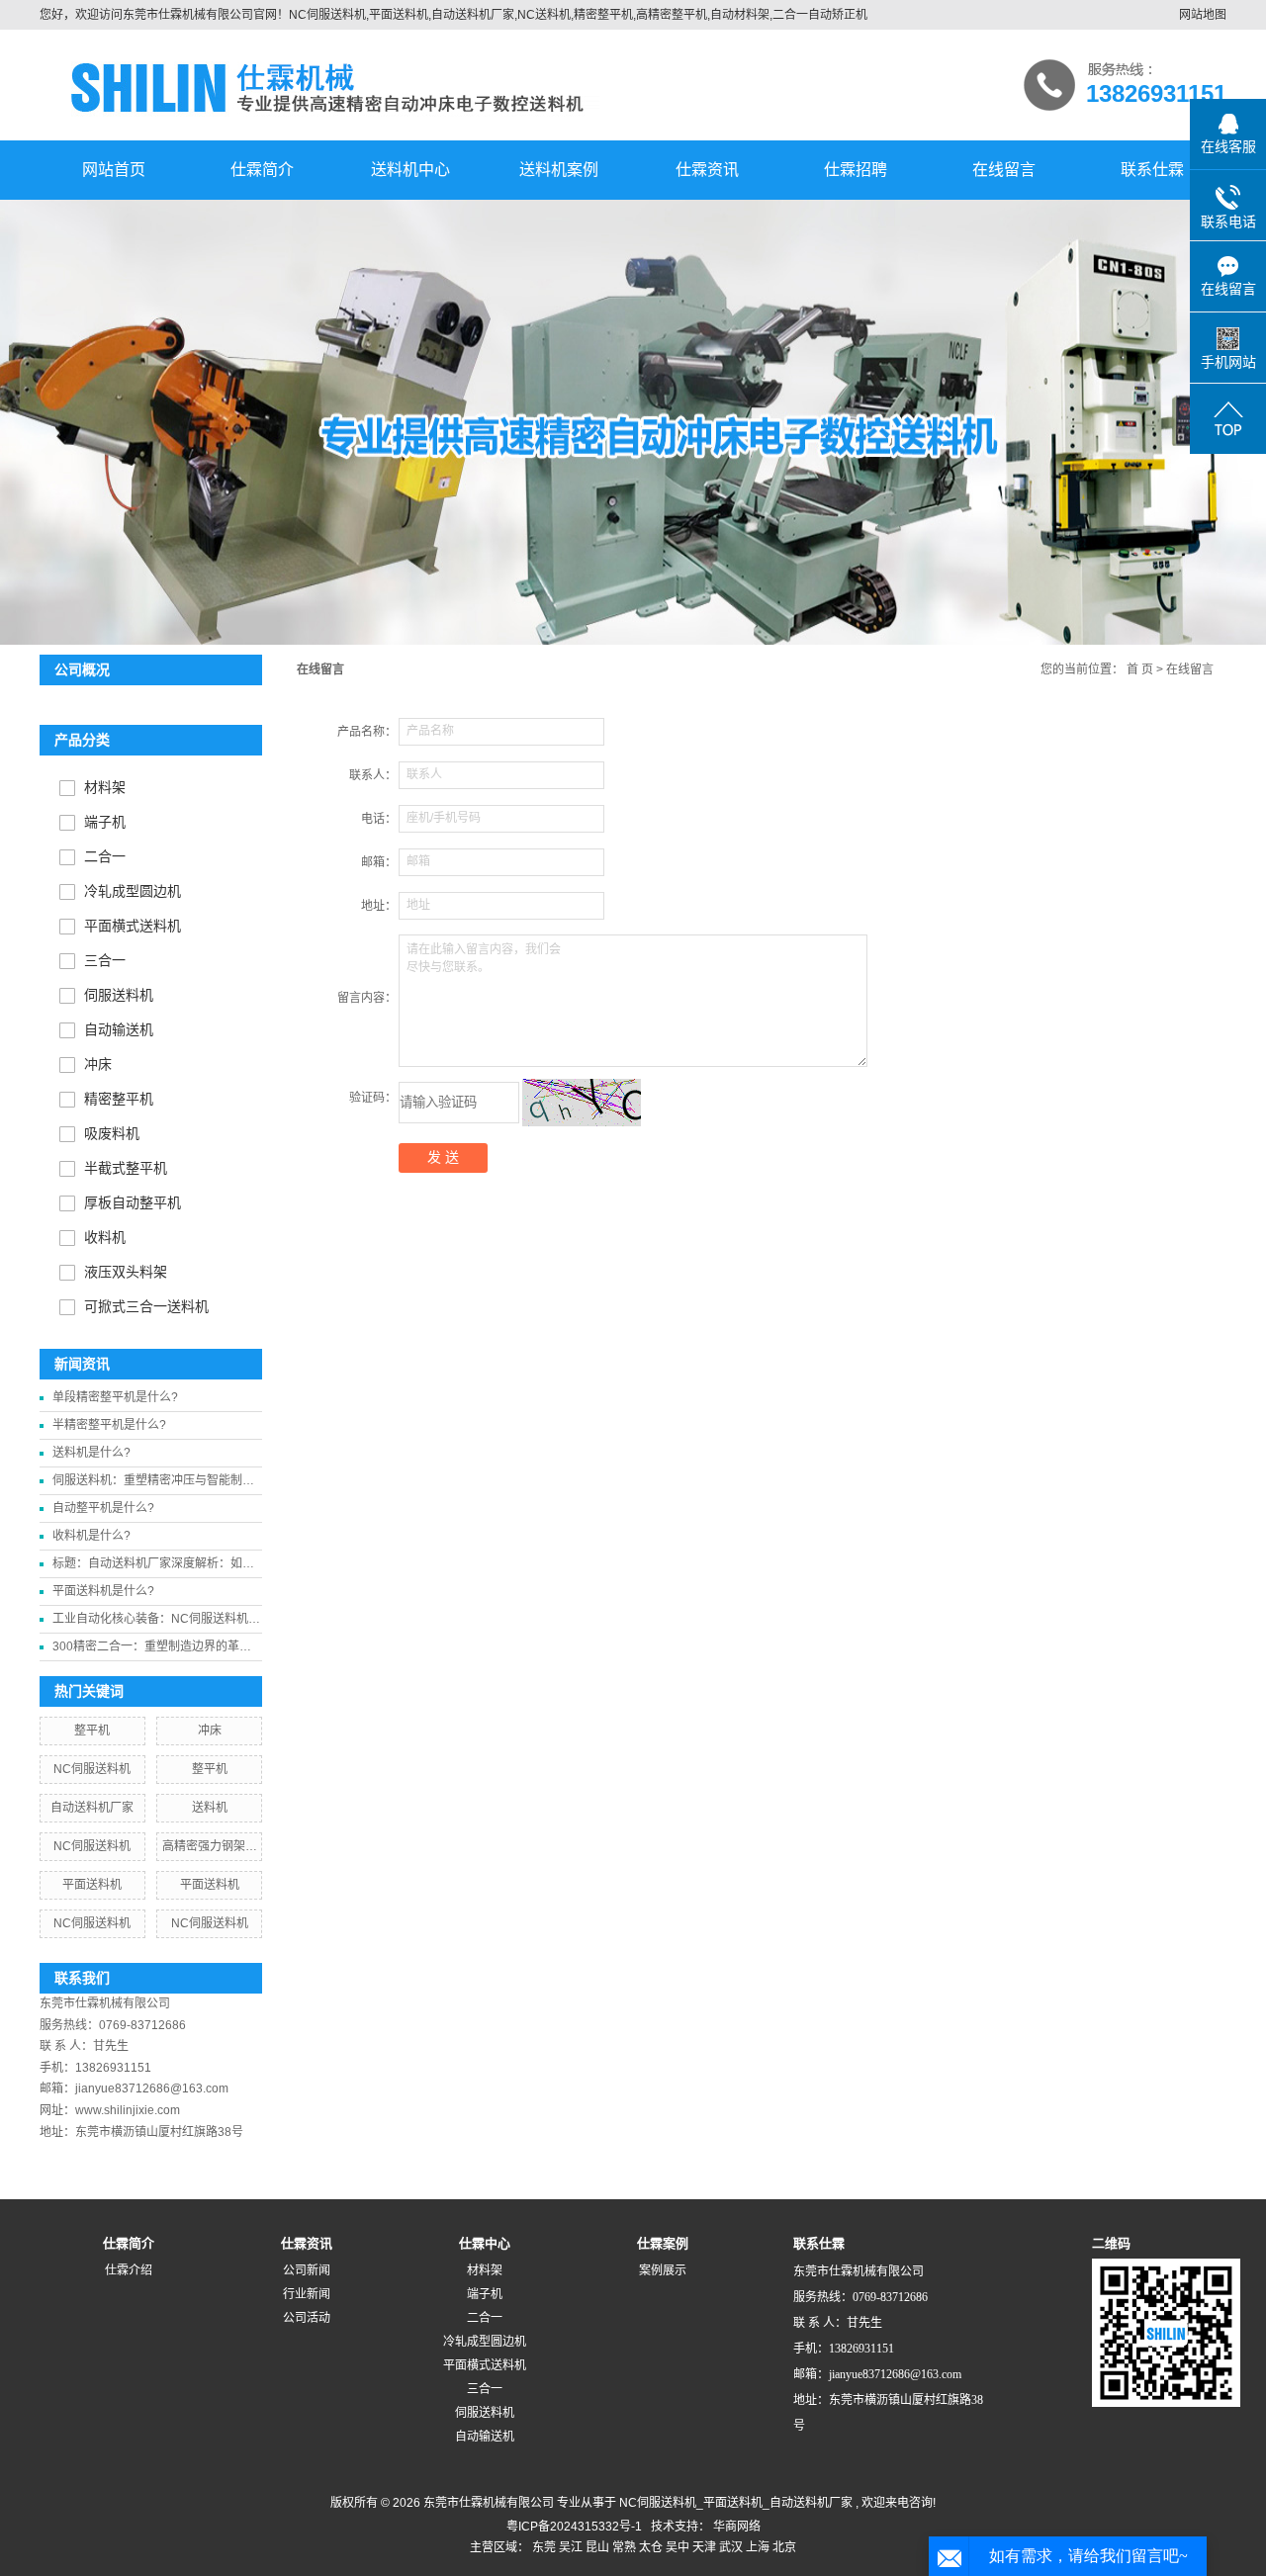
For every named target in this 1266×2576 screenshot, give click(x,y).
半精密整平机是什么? (109, 1425)
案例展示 (663, 2270)
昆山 (597, 2547)
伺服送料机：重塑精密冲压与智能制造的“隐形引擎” (153, 1484)
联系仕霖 (1152, 170)
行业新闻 (307, 2294)
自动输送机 (119, 1030)
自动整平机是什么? (103, 1508)
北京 (784, 2547)
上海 (758, 2547)
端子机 (105, 822)
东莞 (544, 2547)
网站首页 (114, 170)
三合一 (105, 961)
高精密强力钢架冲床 (210, 1850)
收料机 (105, 1238)
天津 (704, 2547)
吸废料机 (112, 1134)
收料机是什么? (91, 1536)
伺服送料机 (119, 995)
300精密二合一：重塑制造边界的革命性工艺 (152, 1650)
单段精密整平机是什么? (115, 1397)
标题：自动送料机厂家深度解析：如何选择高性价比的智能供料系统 (153, 1567)
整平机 (92, 1731)
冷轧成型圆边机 (133, 891)
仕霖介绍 (129, 2270)
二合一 (105, 857)
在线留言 (1004, 170)
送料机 (210, 1808)
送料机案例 (559, 170)
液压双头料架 (126, 1272)
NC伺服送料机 (92, 1769)
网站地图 (1203, 15)
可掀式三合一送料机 (146, 1307)
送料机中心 (410, 170)
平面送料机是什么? (103, 1591)
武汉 (731, 2547)
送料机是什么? (91, 1453)
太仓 (651, 2547)
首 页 (1140, 669)
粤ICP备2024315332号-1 (574, 2527)
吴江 (571, 2547)
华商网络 (737, 2527)
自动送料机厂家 (92, 1808)
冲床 (98, 1065)
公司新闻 (307, 2270)
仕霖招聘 (856, 170)
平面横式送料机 (133, 926)
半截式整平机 (126, 1168)
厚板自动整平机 (133, 1203)
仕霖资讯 (707, 170)
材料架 (105, 788)
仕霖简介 (262, 170)
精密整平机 (119, 1099)
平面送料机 (92, 1885)
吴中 (678, 2547)
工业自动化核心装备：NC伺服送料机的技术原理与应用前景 (156, 1622)
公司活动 (307, 2318)
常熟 (624, 2547)
